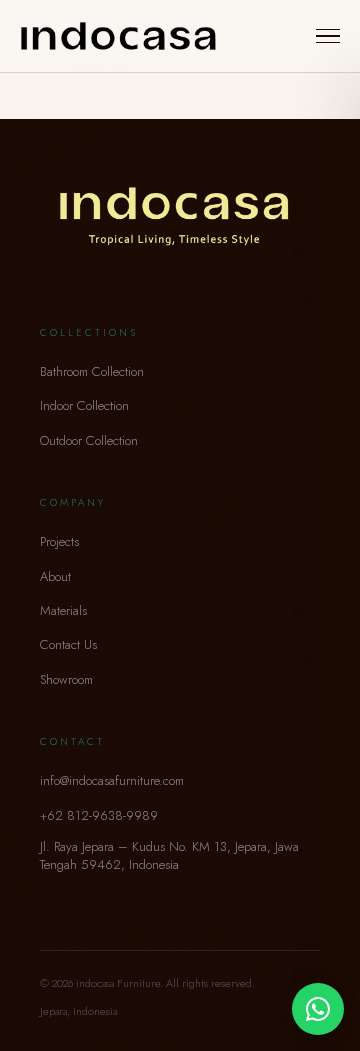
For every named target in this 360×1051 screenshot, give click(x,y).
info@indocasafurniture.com (112, 780)
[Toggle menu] (328, 36)
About (55, 576)
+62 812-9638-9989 (99, 815)
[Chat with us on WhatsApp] (318, 1009)
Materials (63, 610)
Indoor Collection (84, 405)
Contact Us (68, 644)
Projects (59, 541)
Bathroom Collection (92, 371)
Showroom (66, 679)
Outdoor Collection (89, 440)
